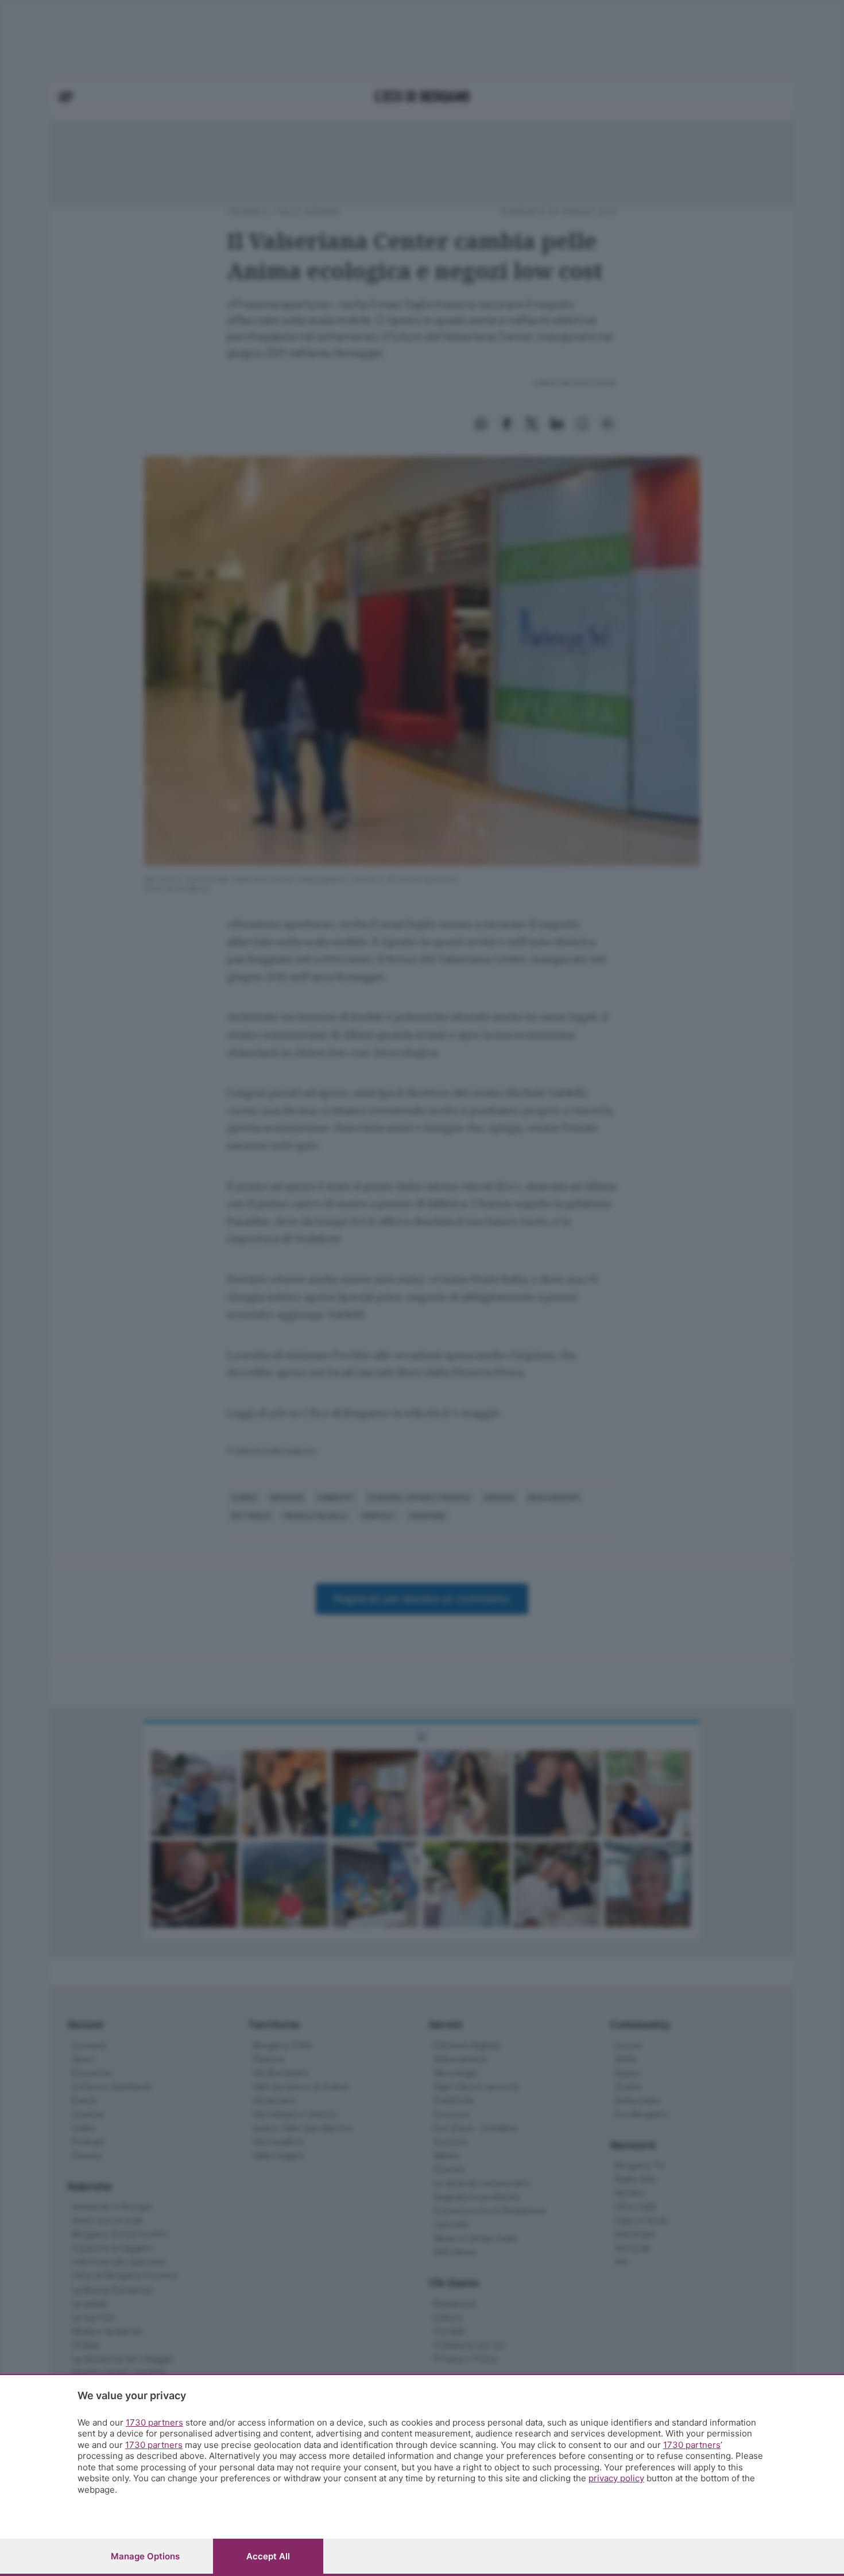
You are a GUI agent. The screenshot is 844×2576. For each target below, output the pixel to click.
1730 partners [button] (154, 2422)
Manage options (145, 2556)
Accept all (268, 2556)
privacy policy (616, 2478)
